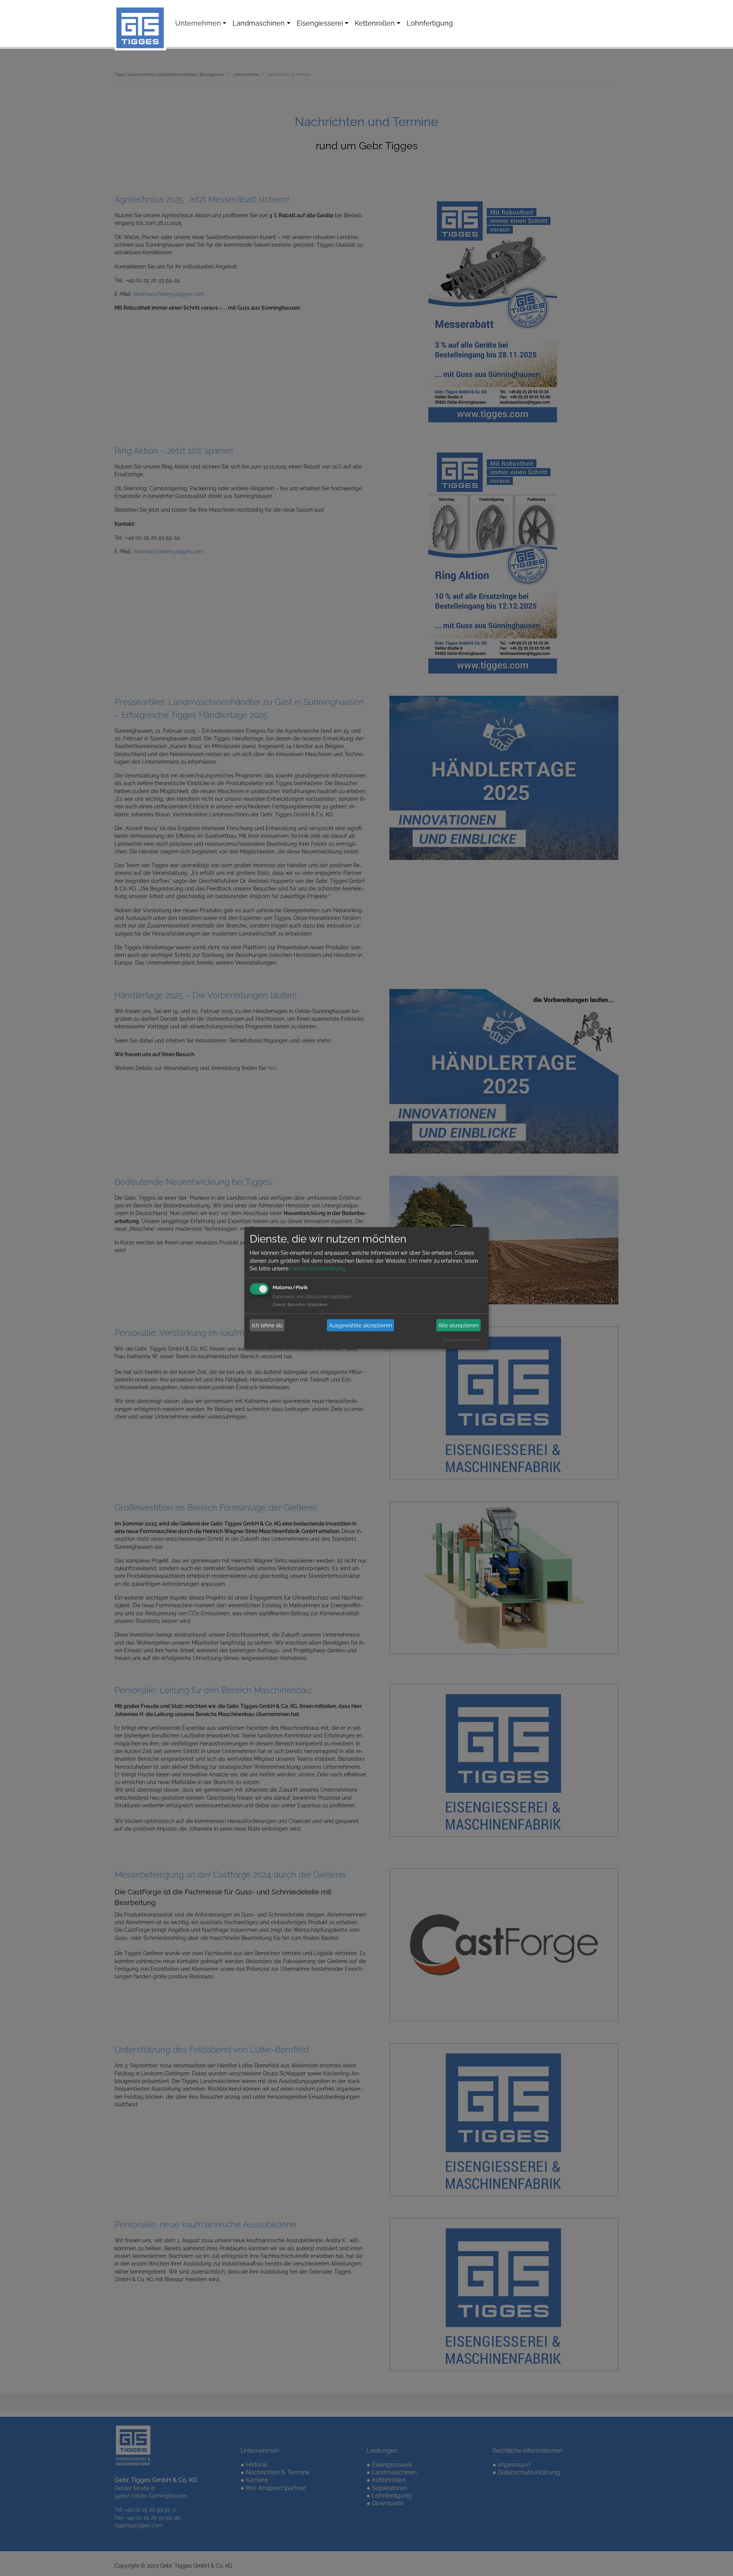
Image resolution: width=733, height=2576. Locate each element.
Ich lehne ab (267, 1325)
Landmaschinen (259, 23)
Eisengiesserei (320, 23)
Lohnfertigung (430, 23)
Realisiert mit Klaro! (462, 1340)
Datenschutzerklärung (318, 1269)
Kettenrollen (375, 23)
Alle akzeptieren (458, 1325)
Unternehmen (198, 23)
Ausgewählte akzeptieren (361, 1325)
